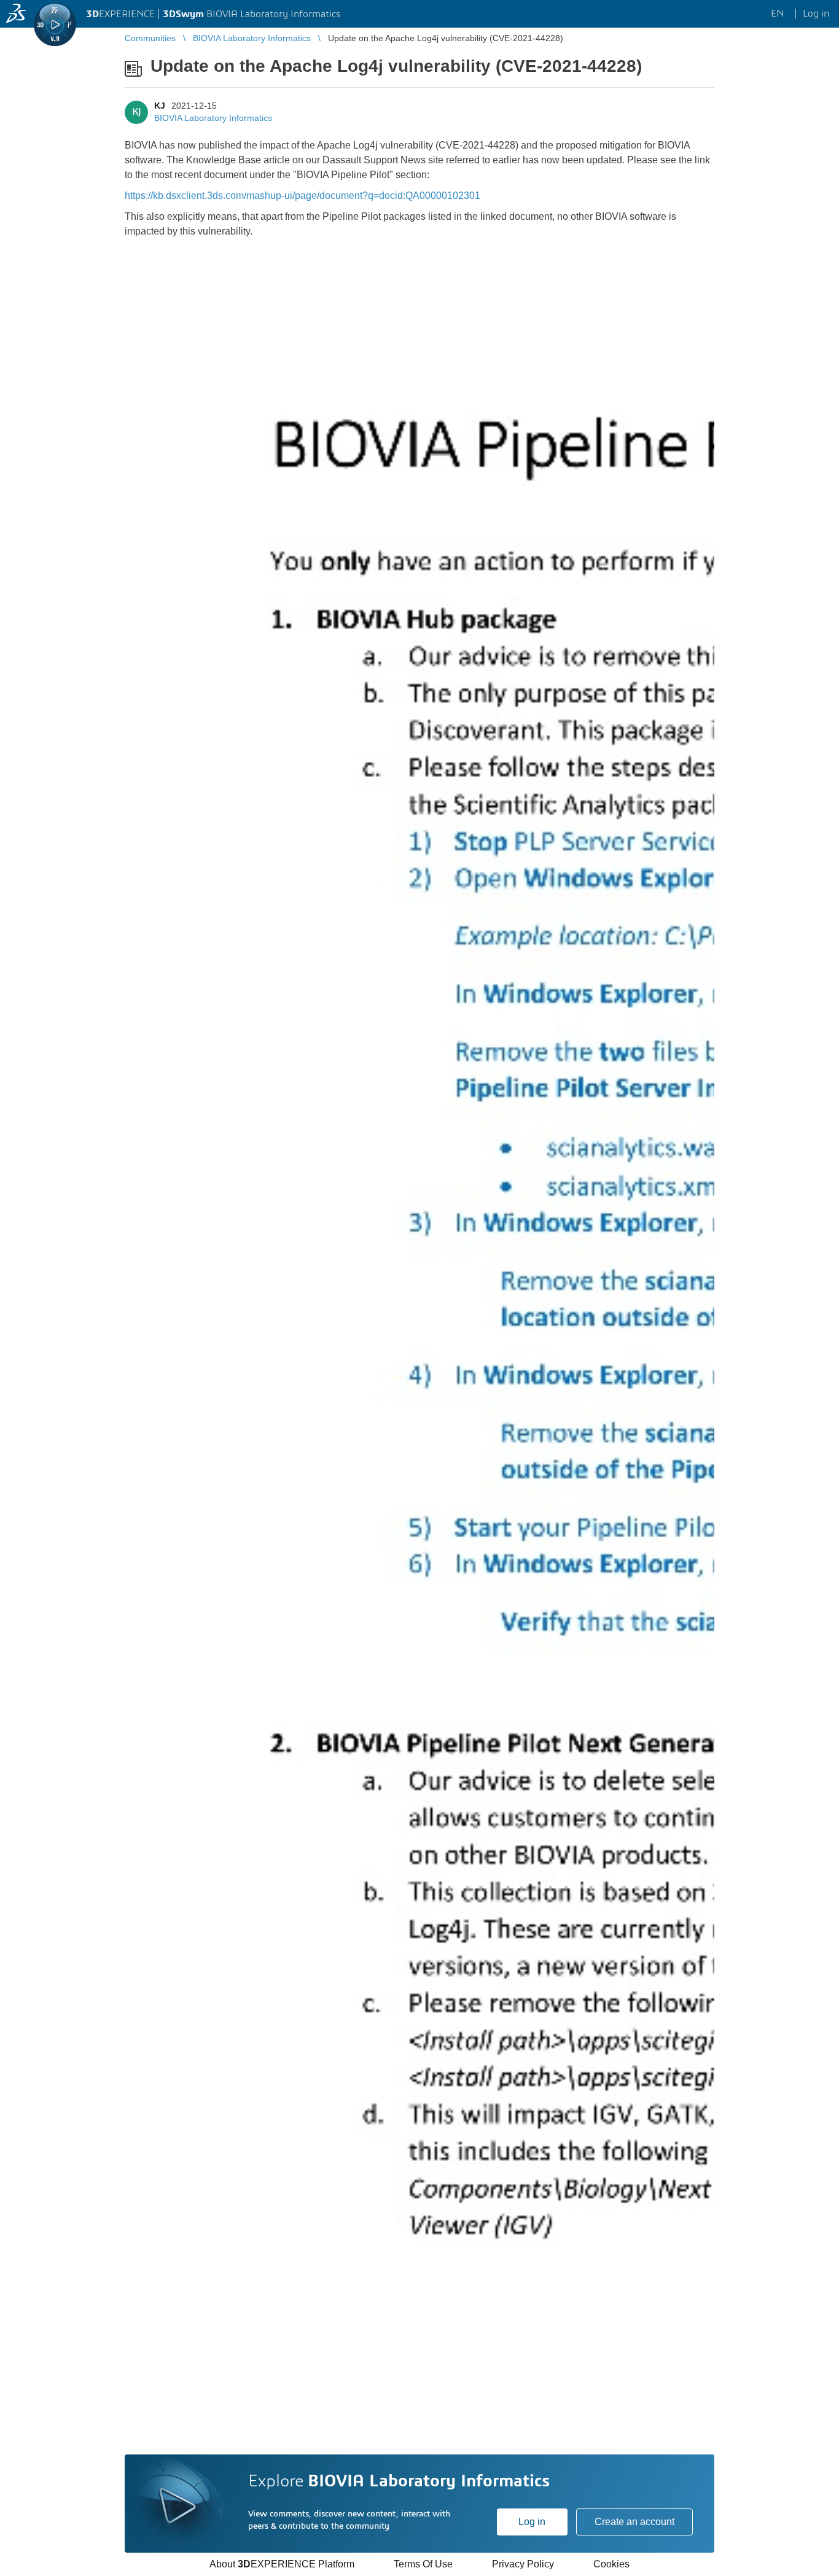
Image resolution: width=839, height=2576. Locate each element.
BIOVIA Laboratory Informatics (213, 118)
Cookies (611, 2564)
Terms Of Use (423, 2564)
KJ (160, 106)
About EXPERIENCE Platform (282, 2564)
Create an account (634, 2522)
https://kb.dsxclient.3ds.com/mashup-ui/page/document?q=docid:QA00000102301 (302, 196)
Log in (532, 2522)
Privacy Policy (523, 2564)
